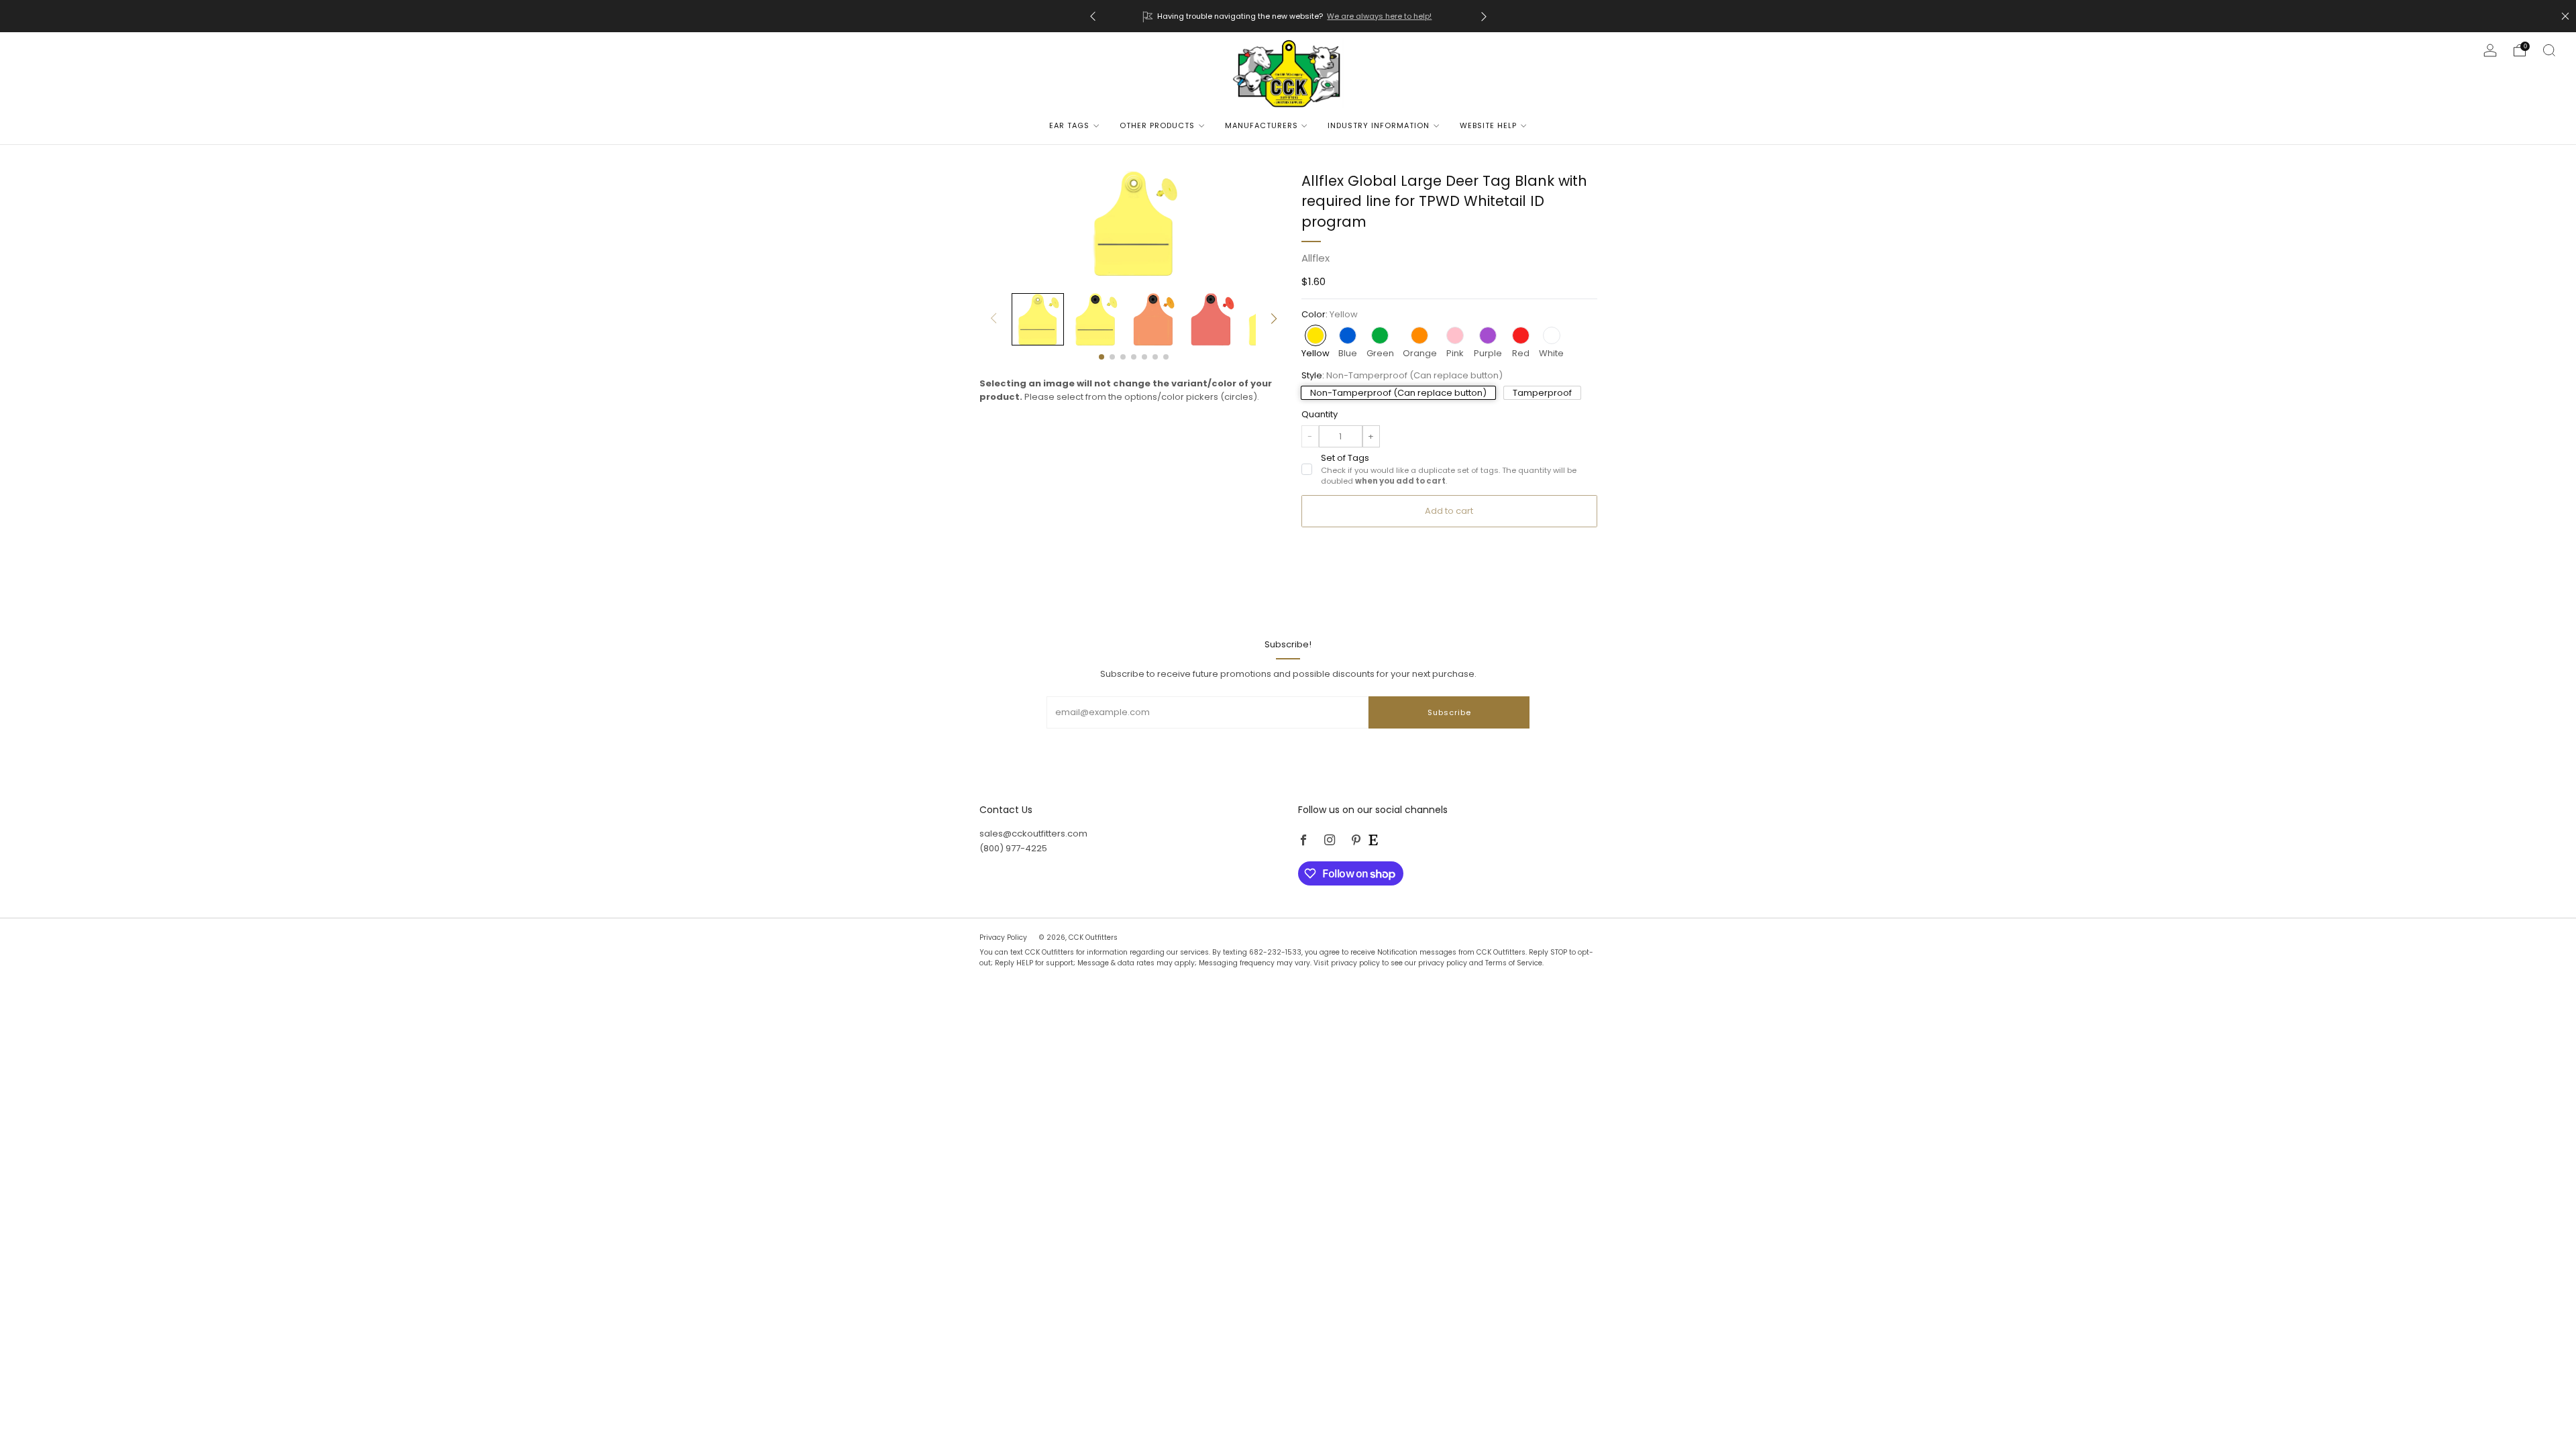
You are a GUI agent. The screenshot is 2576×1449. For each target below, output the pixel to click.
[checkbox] (1307, 469)
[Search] (2549, 50)
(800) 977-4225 (1013, 848)
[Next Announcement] (1484, 16)
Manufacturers (1262, 125)
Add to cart (1449, 511)
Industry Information (1379, 125)
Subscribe (1449, 712)
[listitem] (1288, 16)
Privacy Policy (1004, 937)
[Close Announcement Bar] (2565, 16)
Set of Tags (1449, 469)
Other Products (1157, 125)
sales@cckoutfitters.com (1033, 834)
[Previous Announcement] (1093, 16)
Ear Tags (1069, 125)
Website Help (1488, 125)
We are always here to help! (1379, 16)
